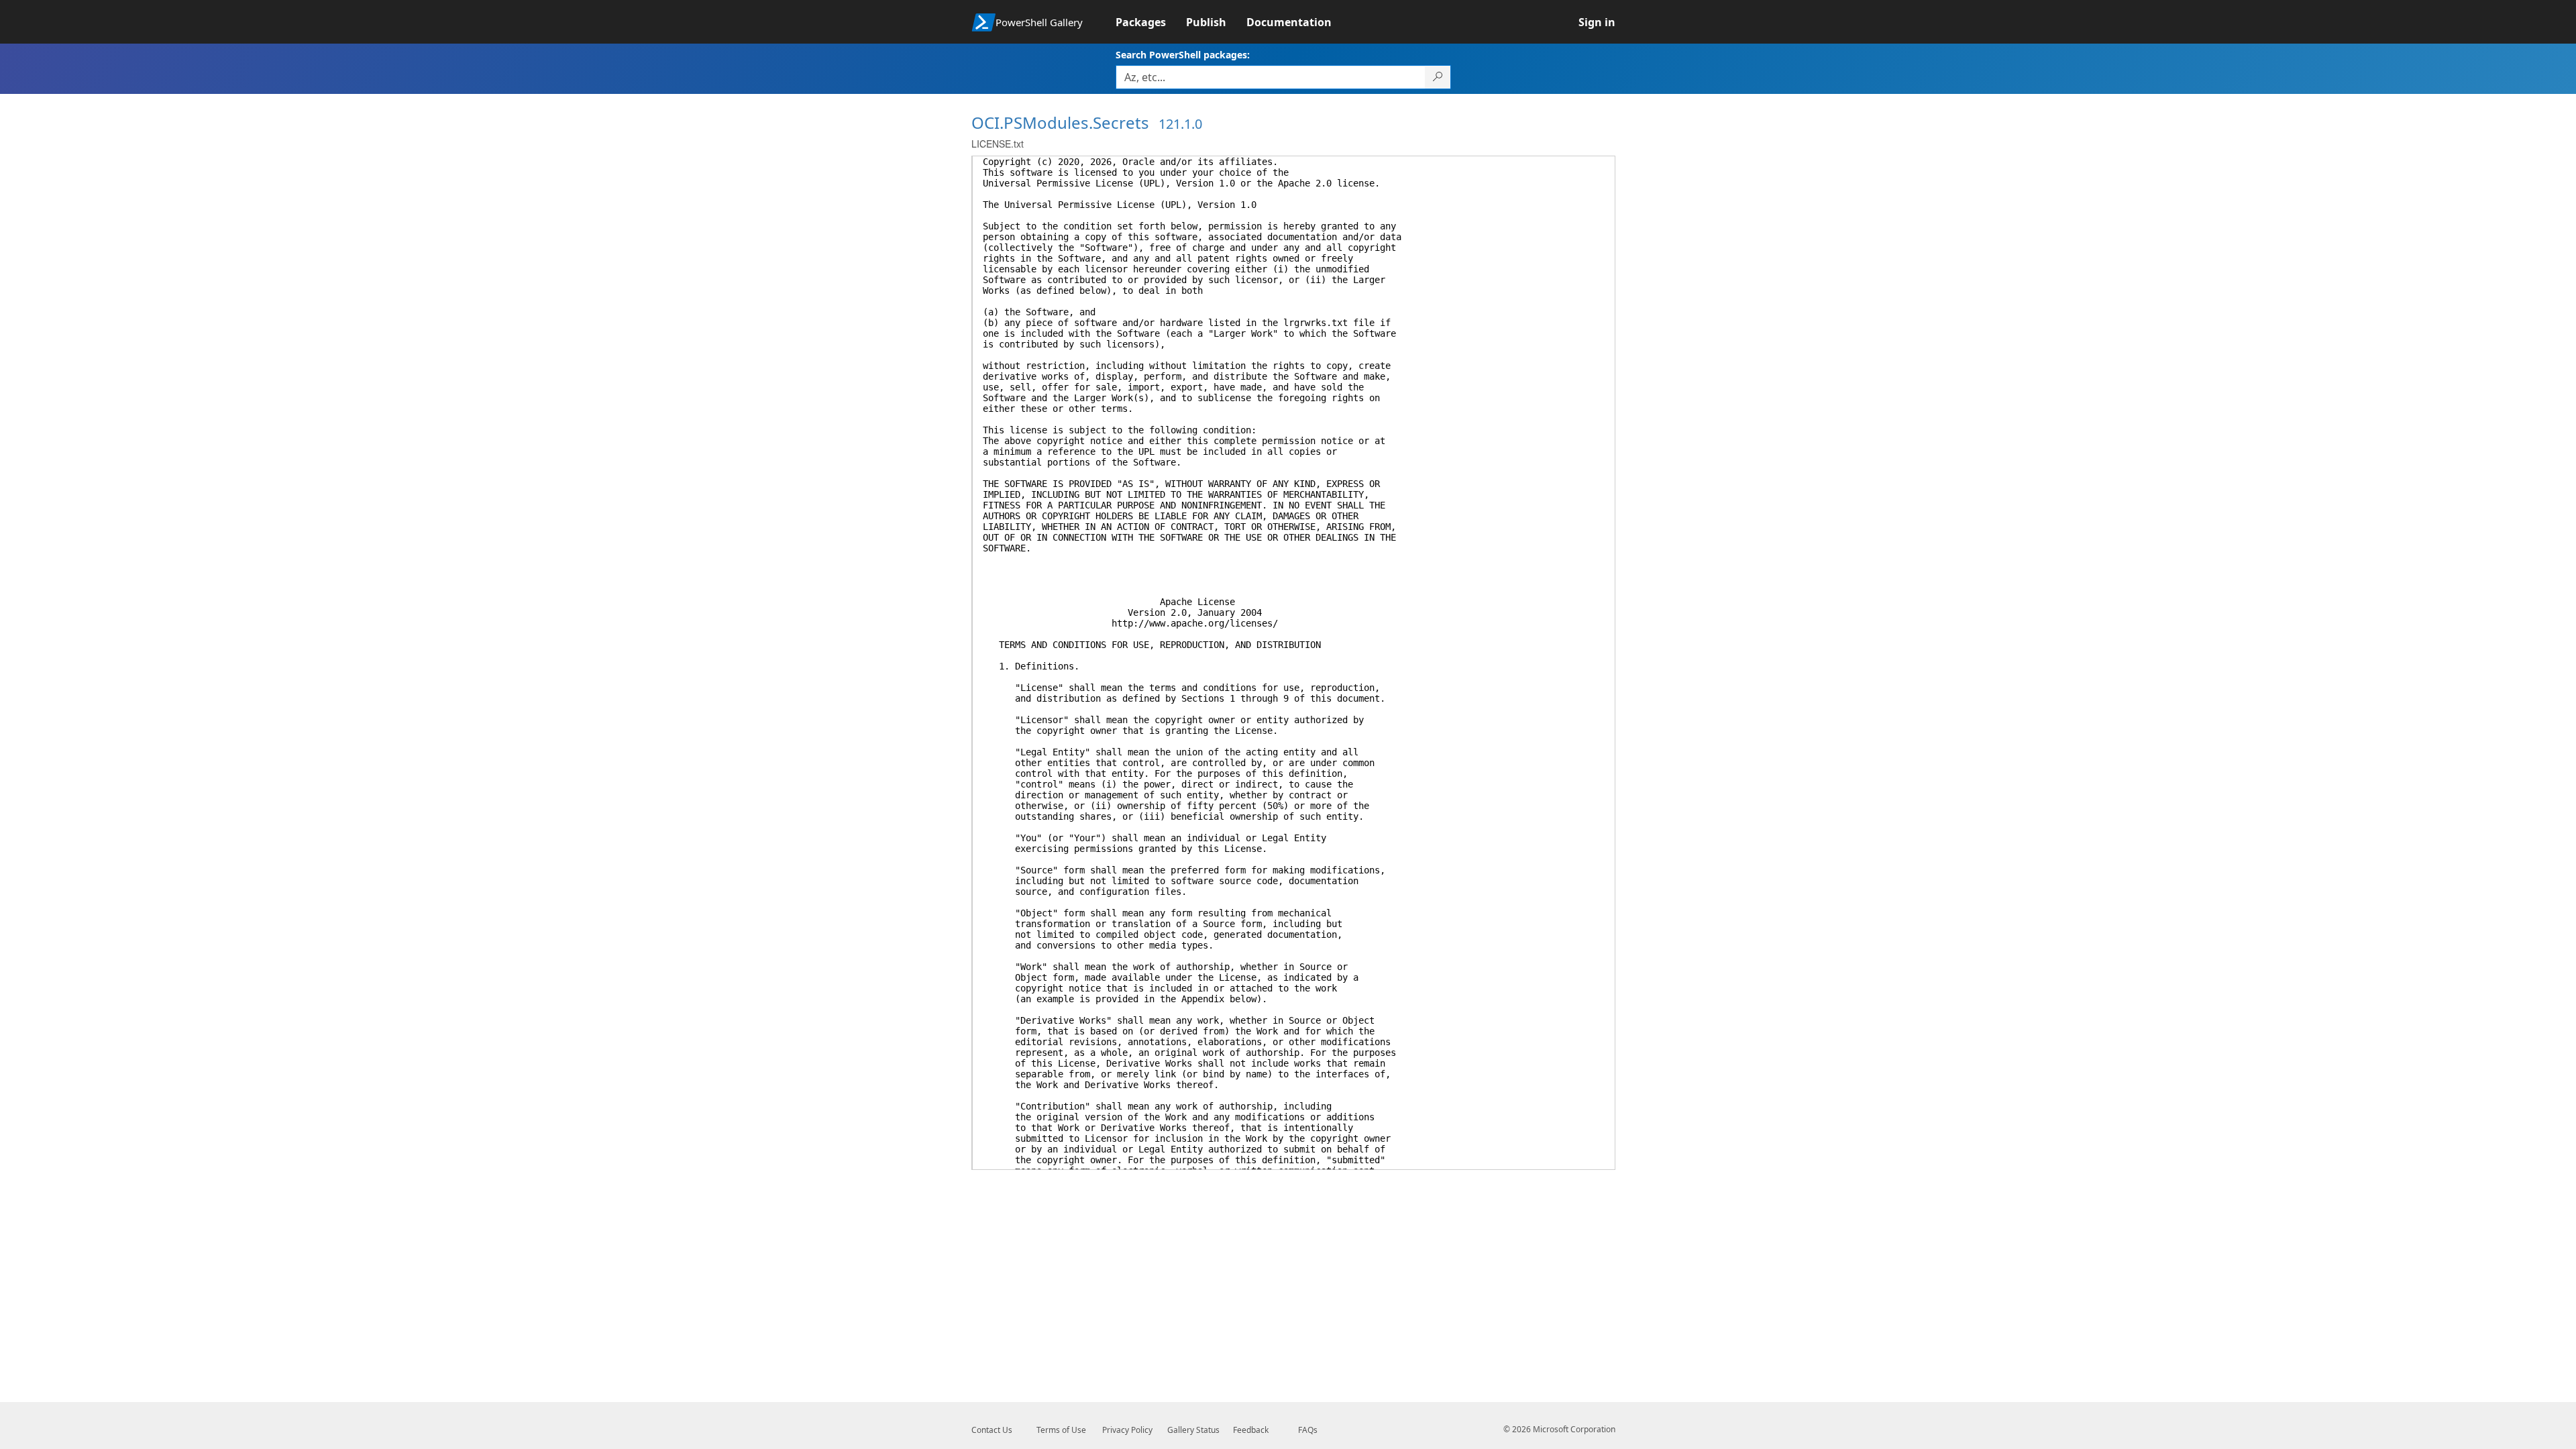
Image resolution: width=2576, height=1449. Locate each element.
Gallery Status (1193, 1430)
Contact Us (992, 1430)
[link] (1151, 22)
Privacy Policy (1127, 1430)
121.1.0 (1180, 124)
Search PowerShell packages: (1183, 55)
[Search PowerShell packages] (1438, 77)
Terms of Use (1061, 1430)
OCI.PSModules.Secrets (1060, 122)
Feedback (1251, 1430)
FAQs (1308, 1430)
